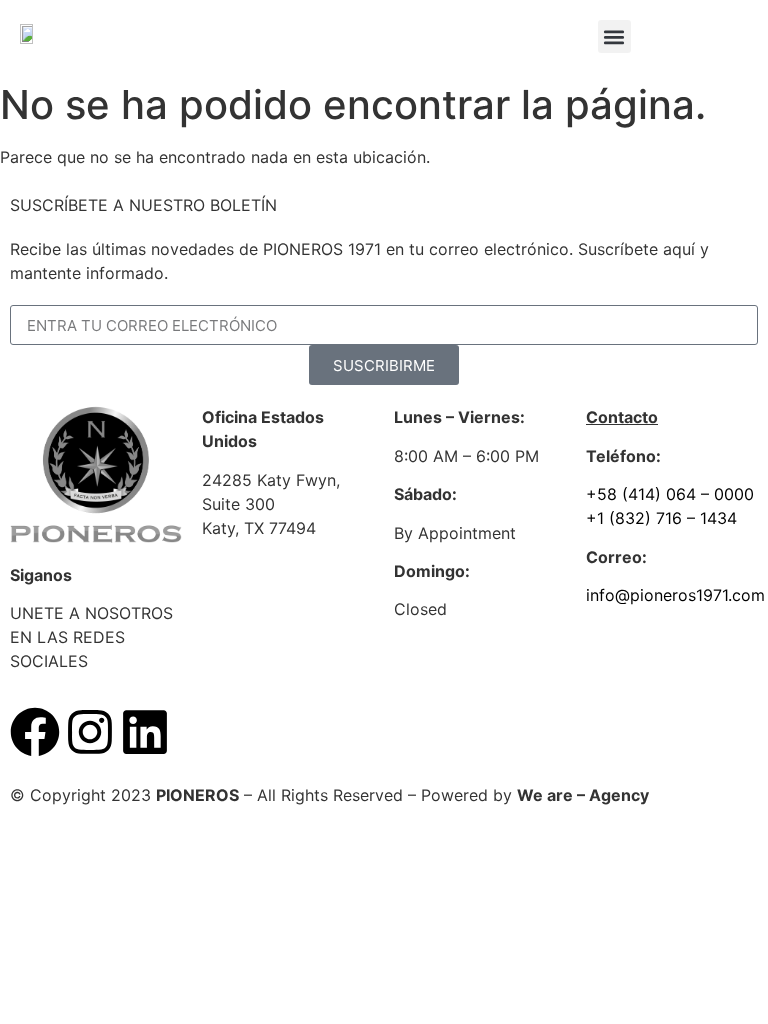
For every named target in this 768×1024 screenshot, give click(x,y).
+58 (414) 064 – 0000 (670, 494)
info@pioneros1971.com (675, 595)
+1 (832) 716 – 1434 (661, 518)
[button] (614, 36)
